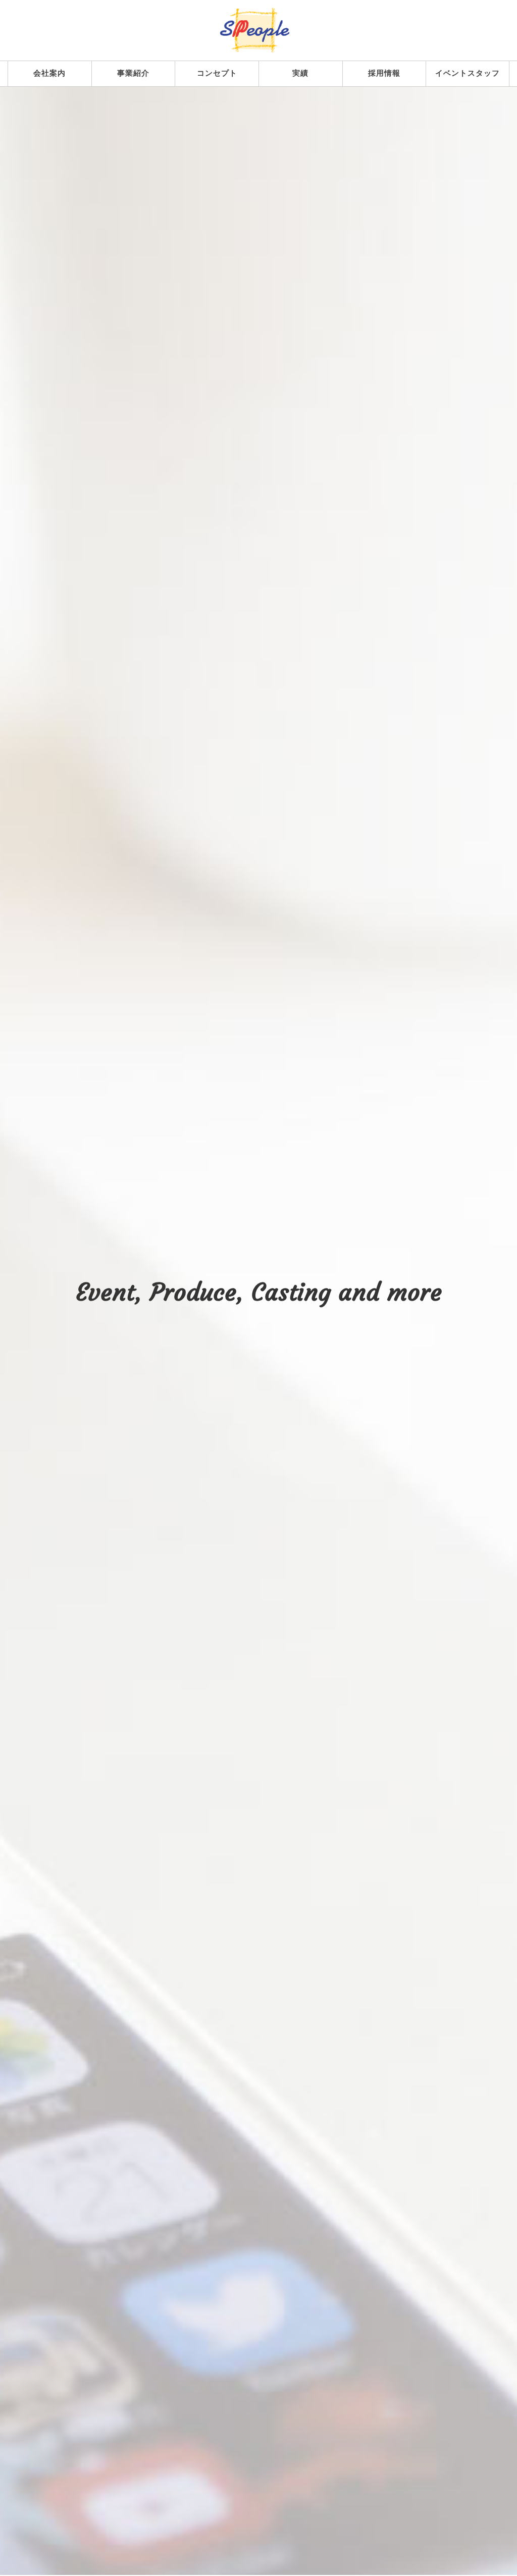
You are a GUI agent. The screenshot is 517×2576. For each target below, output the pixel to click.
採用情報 (384, 73)
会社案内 (49, 73)
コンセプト (217, 73)
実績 (300, 73)
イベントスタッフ (468, 73)
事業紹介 (133, 73)
